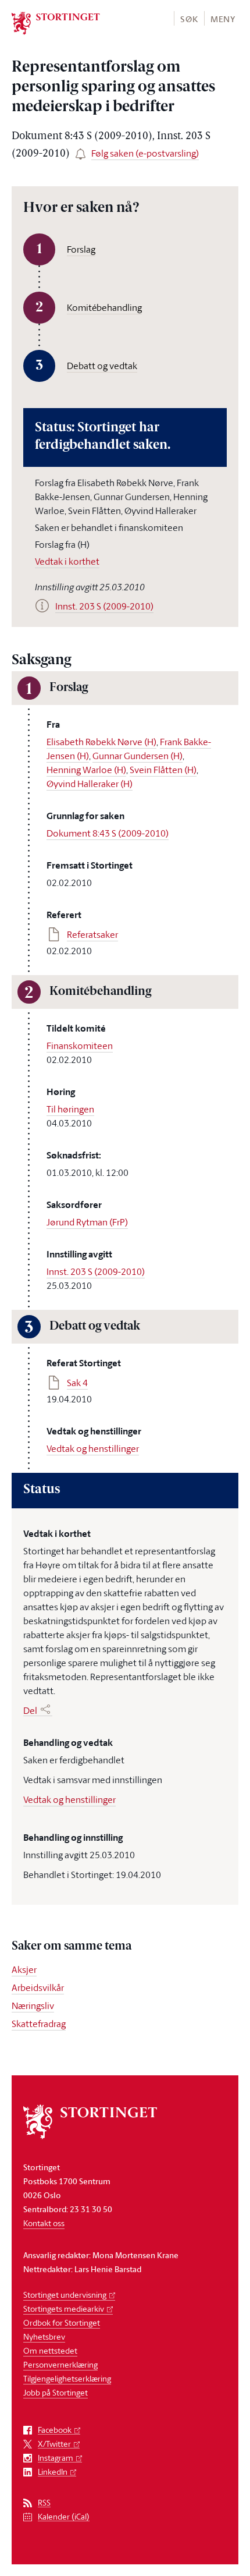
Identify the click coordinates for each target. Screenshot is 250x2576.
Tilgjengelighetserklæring (67, 2378)
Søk (189, 19)
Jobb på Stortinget (56, 2392)
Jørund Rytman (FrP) (87, 1222)
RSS (44, 2503)
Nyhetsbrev (44, 2336)
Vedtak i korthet (67, 561)
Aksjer (24, 1969)
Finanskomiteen (80, 1046)
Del (30, 1710)
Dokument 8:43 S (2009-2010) (108, 833)
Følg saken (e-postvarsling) (145, 153)
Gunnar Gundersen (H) (137, 756)
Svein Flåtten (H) (163, 770)
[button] (189, 18)
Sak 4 (77, 1383)
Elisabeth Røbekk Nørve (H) (101, 742)
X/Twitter (54, 2444)
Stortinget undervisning (65, 2295)
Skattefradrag (39, 2024)
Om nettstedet (50, 2350)
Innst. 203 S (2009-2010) (96, 1271)
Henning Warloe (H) (86, 770)
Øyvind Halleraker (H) (90, 784)
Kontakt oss (44, 2223)
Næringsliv (33, 2005)
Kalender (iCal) (64, 2517)
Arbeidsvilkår (38, 1987)
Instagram (56, 2458)
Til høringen (70, 1109)
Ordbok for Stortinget (62, 2322)
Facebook (55, 2430)
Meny (223, 19)
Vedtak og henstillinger (93, 1448)
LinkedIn (53, 2472)
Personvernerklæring (60, 2364)
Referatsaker (92, 934)
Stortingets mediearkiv (64, 2309)
